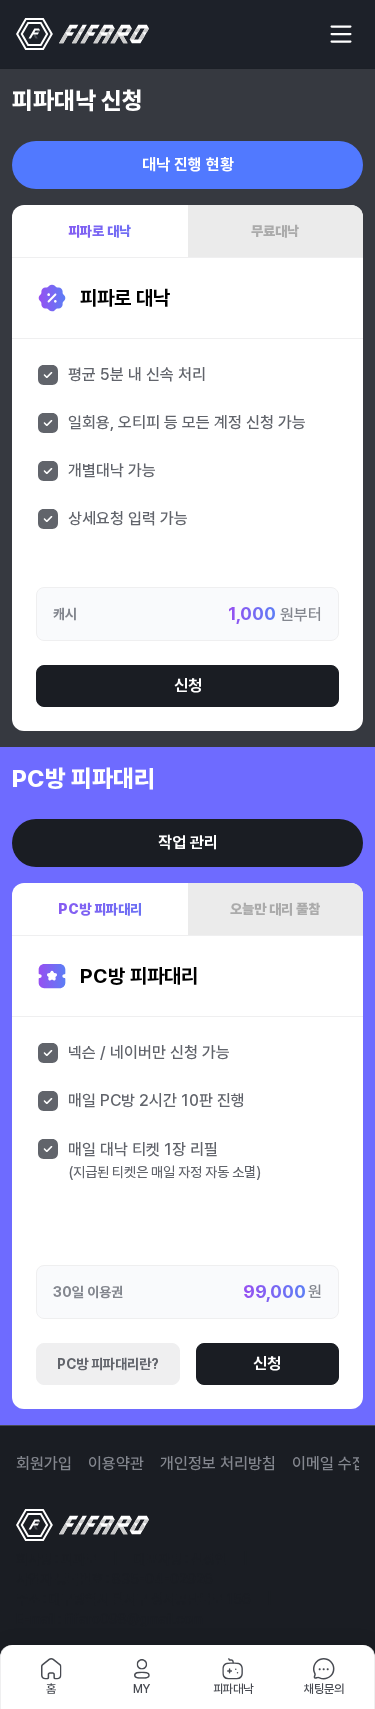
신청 (188, 685)
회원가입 (44, 1463)
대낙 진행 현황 (188, 164)
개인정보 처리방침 (218, 1463)
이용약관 (116, 1463)
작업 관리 (188, 842)
